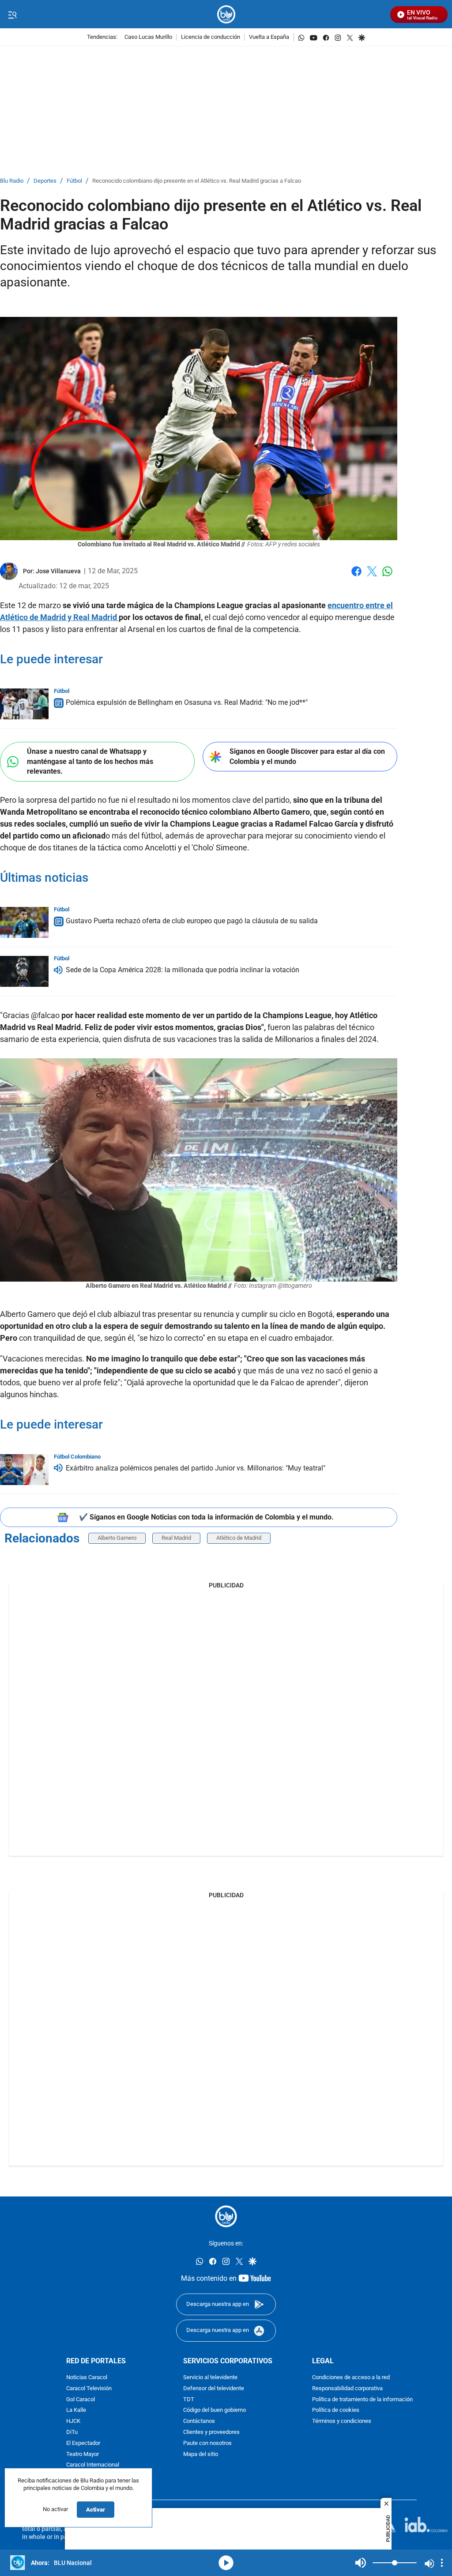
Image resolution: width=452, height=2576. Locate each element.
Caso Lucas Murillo (148, 37)
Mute (361, 2563)
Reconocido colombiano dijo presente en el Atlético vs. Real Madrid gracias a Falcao (197, 181)
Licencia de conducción (211, 37)
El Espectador (83, 2443)
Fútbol (74, 181)
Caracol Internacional (93, 2465)
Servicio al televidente (210, 2378)
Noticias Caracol (87, 2378)
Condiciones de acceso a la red (351, 2378)
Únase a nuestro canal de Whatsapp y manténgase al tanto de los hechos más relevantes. (90, 761)
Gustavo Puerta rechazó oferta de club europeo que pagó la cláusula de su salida (192, 921)
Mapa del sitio (201, 2454)
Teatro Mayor (83, 2454)
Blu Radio (12, 181)
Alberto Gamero (117, 1538)
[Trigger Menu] (12, 15)
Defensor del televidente (214, 2389)
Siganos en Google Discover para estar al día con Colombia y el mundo (307, 756)
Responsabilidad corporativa (347, 2389)
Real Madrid (176, 1538)
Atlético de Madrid (239, 1538)
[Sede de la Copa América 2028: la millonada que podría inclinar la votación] (24, 971)
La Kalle (76, 2411)
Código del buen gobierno (215, 2411)
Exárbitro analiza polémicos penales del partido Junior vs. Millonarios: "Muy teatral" (196, 1468)
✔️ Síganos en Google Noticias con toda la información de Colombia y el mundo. (206, 1517)
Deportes (45, 181)
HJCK (73, 2421)
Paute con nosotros (207, 2443)
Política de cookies (336, 2411)
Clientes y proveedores (211, 2432)
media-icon (226, 2563)
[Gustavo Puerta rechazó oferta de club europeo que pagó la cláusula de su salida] (24, 922)
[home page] (226, 14)
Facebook (356, 577)
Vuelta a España (269, 37)
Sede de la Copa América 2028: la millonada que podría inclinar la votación (183, 970)
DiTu (72, 2432)
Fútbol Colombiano (77, 1457)
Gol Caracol (81, 2400)
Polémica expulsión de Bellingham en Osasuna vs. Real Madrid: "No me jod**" (187, 702)
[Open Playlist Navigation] (442, 2563)
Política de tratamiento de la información (362, 2400)
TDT (189, 2400)
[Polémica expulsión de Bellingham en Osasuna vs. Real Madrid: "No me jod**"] (24, 704)
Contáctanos (199, 2421)
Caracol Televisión (89, 2389)
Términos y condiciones (342, 2421)
